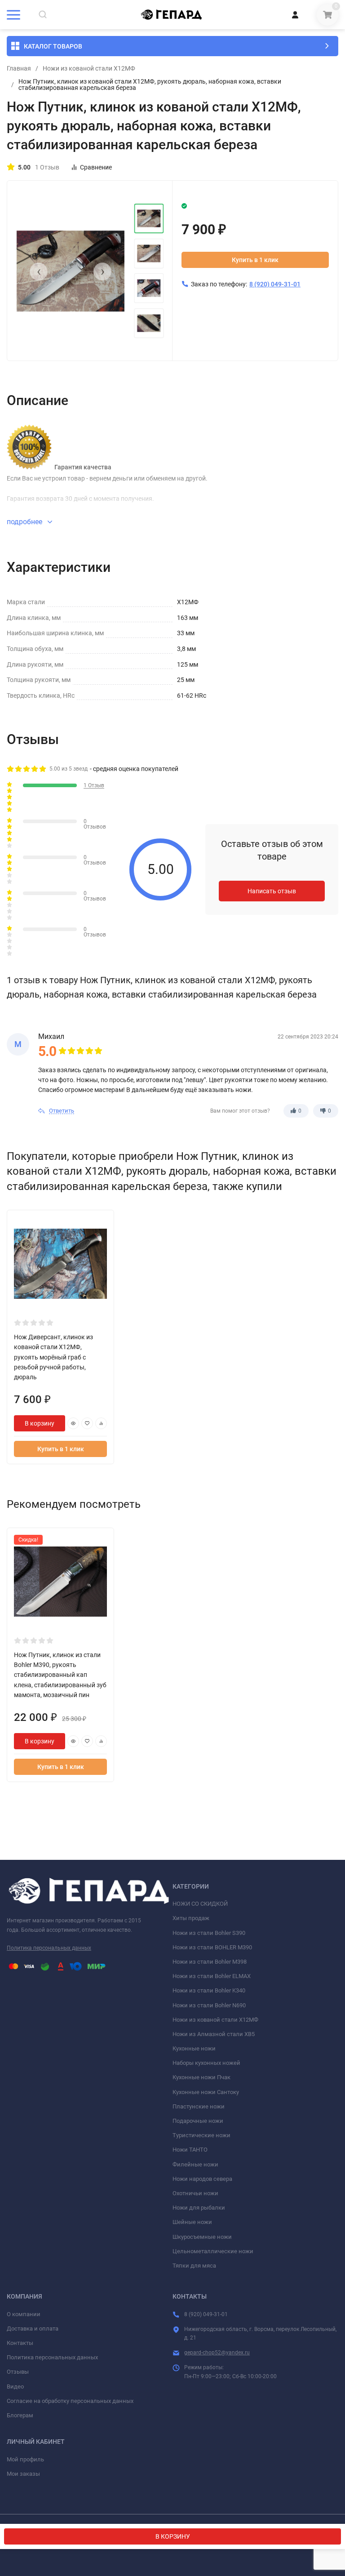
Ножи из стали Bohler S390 (209, 1933)
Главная (19, 68)
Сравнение (96, 167)
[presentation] (39, 272)
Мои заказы (23, 2474)
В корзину (40, 1423)
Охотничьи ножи (195, 2193)
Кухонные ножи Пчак (201, 2077)
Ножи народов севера (202, 2179)
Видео (15, 2387)
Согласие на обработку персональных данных (70, 2401)
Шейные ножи (192, 2222)
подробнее (25, 522)
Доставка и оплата (33, 2329)
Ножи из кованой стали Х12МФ (89, 68)
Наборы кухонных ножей (206, 2063)
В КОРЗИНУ (173, 2536)
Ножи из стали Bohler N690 (209, 2005)
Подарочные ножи (198, 2121)
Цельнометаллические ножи (213, 2251)
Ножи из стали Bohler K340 (209, 1990)
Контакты (20, 2343)
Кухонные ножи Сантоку (206, 2092)
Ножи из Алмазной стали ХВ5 (214, 2034)
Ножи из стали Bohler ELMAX (212, 1976)
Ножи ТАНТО (190, 2150)
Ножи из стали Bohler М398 (210, 1962)
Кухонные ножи (194, 2048)
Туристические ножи (201, 2135)
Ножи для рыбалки (199, 2208)
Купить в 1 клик (255, 260)
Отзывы (18, 2372)
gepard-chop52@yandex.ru (217, 2353)
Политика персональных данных (49, 1948)
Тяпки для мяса (194, 2266)
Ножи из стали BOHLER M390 (212, 1947)
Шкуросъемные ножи (202, 2237)
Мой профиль (25, 2459)
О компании (24, 2314)
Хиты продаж (191, 1918)
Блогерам (20, 2415)
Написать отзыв (272, 891)
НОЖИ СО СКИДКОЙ (200, 1904)
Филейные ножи (195, 2164)
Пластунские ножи (199, 2106)
